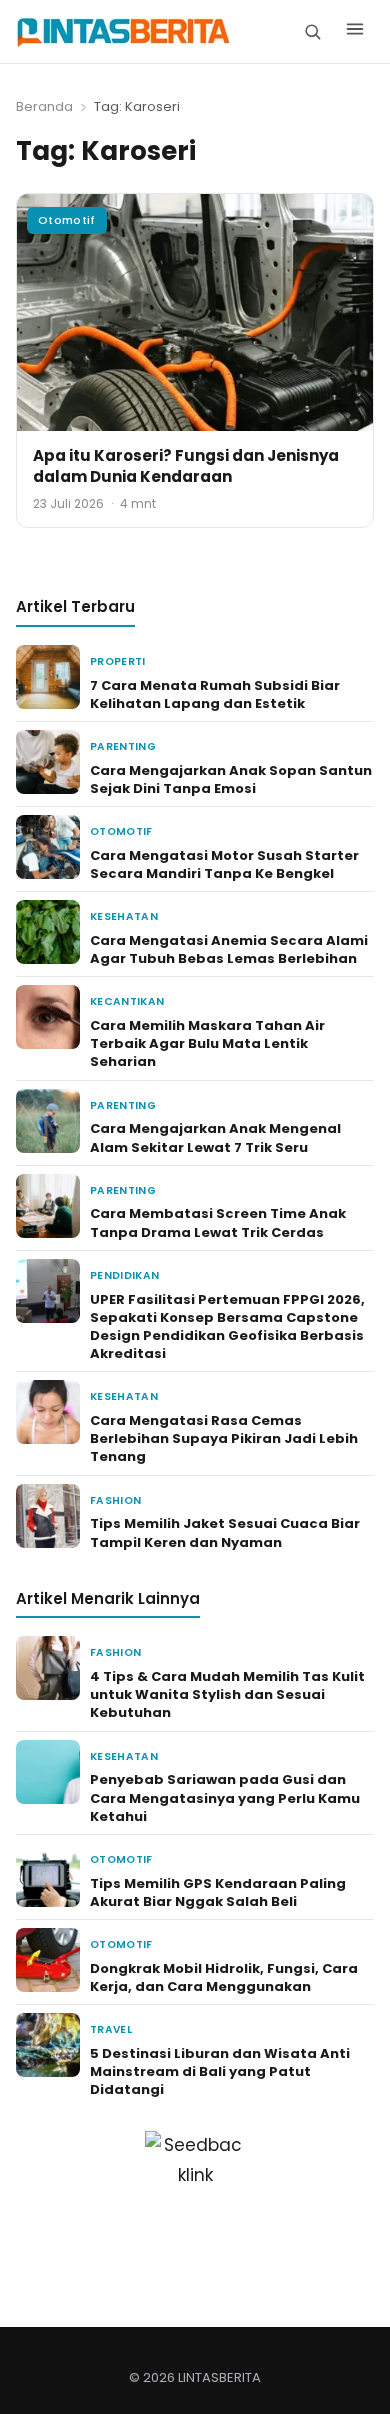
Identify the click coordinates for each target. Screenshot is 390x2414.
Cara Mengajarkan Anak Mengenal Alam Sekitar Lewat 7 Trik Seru (215, 1137)
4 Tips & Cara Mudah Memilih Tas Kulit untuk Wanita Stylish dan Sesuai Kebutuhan (227, 1694)
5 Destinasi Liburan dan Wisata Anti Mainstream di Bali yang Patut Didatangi (220, 2071)
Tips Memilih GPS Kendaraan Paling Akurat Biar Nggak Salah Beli (218, 1892)
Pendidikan (124, 1275)
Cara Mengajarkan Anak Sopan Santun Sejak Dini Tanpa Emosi (231, 779)
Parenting (123, 746)
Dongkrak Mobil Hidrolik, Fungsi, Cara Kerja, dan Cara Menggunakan (224, 1977)
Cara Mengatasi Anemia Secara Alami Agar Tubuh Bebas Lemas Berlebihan (229, 949)
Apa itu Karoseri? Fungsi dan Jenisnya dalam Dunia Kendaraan (186, 466)
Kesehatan (124, 916)
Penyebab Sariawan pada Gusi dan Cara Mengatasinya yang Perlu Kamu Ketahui (225, 1797)
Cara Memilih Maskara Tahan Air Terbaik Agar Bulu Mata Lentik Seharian (207, 1043)
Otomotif (67, 220)
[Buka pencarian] (312, 31)
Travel (111, 2029)
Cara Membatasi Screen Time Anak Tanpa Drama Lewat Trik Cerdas (218, 1222)
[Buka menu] (355, 32)
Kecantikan (127, 1001)
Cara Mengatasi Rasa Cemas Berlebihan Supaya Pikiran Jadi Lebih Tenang (224, 1438)
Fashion (115, 1500)
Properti (118, 661)
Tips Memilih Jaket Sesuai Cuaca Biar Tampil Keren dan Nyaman (225, 1532)
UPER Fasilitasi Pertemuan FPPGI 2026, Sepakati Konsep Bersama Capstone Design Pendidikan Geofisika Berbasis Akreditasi (227, 1327)
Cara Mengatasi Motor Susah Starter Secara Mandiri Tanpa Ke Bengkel (224, 864)
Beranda (44, 106)
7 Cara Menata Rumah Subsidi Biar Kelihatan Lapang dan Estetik (215, 694)
